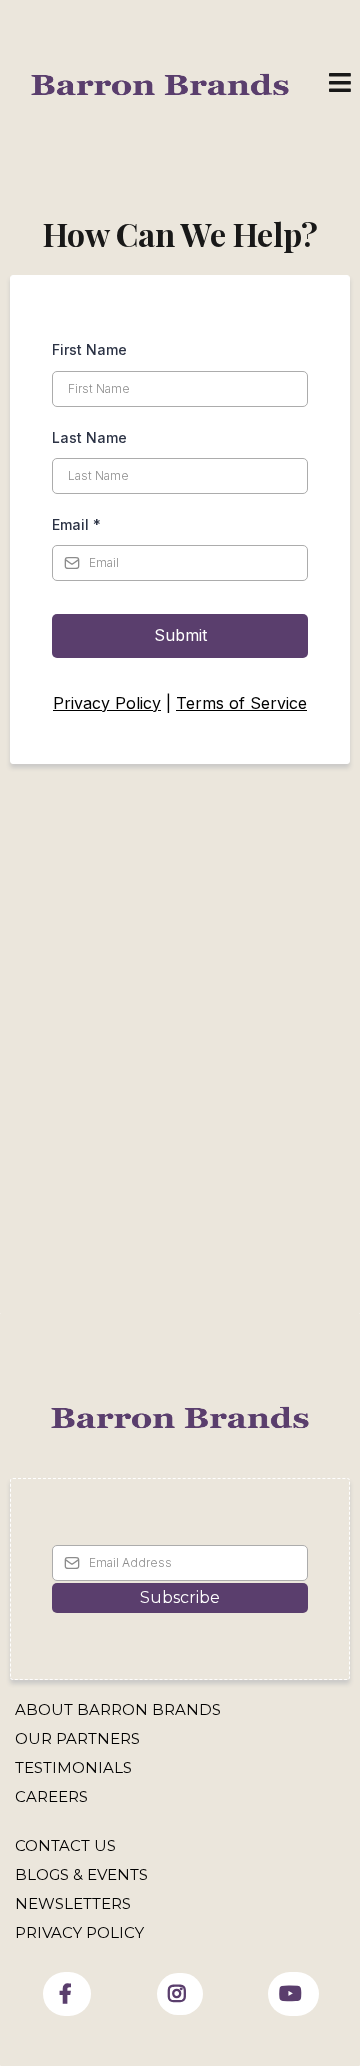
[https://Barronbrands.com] (180, 1418)
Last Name (89, 437)
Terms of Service (241, 703)
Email (76, 524)
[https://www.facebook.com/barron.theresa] (67, 1994)
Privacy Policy (107, 703)
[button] (339, 85)
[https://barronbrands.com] (160, 83)
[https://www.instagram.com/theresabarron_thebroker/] (180, 1994)
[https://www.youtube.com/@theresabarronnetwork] (293, 1994)
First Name (89, 349)
